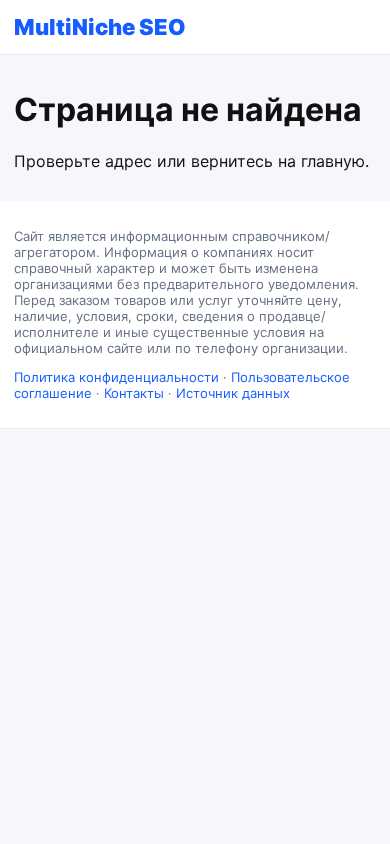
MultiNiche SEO (100, 27)
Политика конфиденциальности (116, 377)
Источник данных (233, 393)
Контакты (134, 393)
